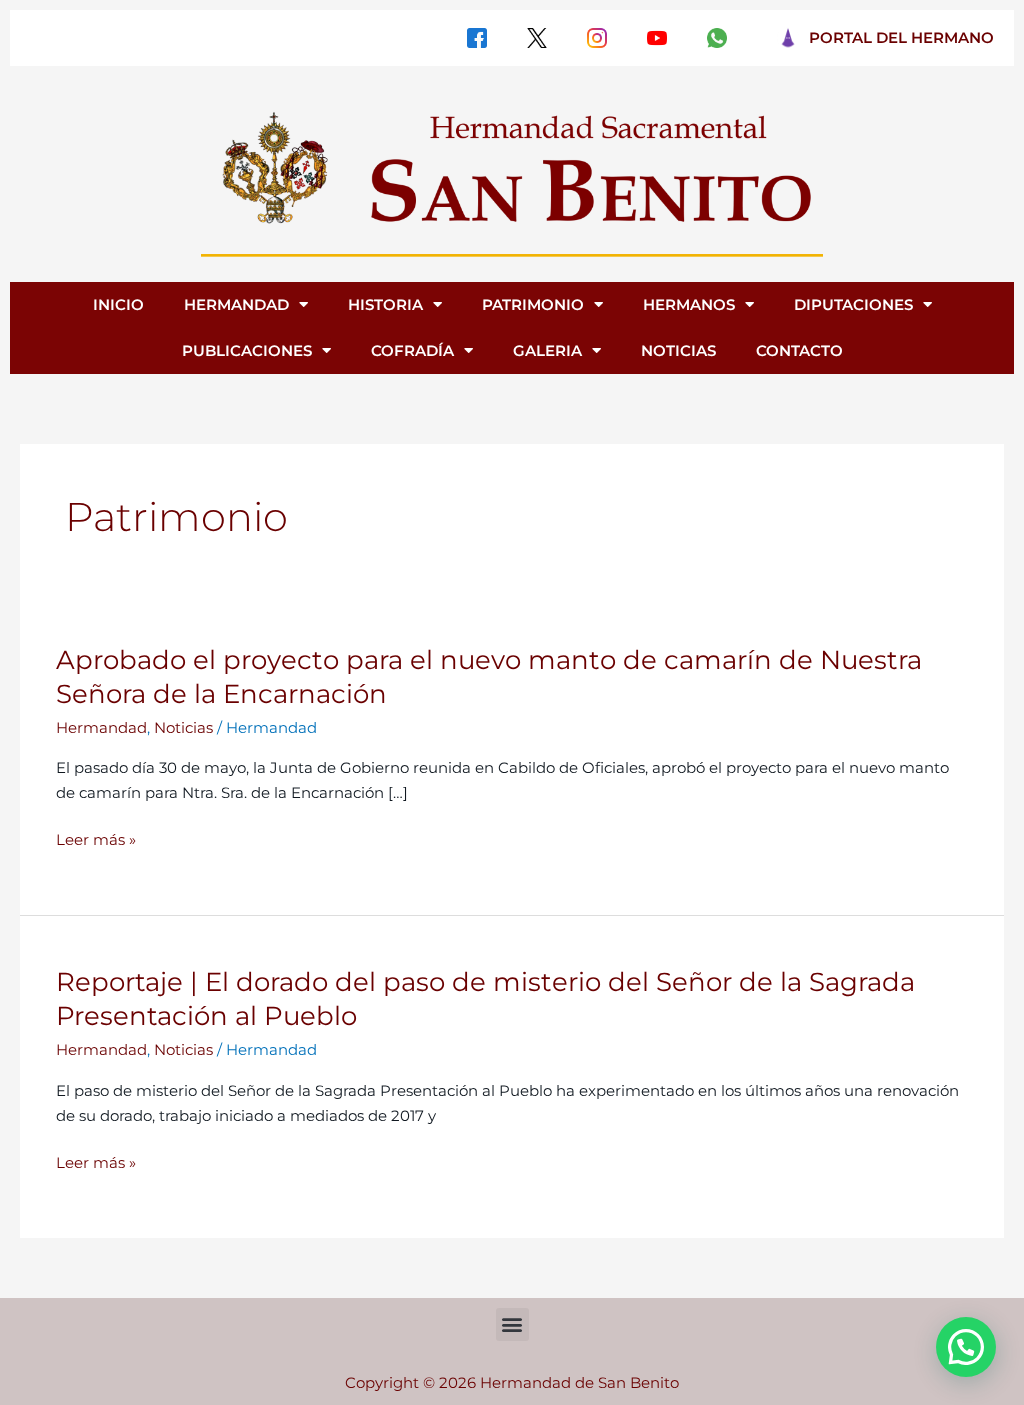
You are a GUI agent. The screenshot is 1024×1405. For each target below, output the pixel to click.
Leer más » (96, 840)
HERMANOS (689, 304)
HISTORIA (385, 304)
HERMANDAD (236, 304)
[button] (512, 1324)
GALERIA (547, 350)
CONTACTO (799, 350)
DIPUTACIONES (853, 304)
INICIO (118, 304)
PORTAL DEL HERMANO (901, 37)
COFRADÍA (412, 350)
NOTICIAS (678, 350)
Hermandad (101, 727)
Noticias (183, 727)
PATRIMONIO (533, 304)
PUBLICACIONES (247, 350)
